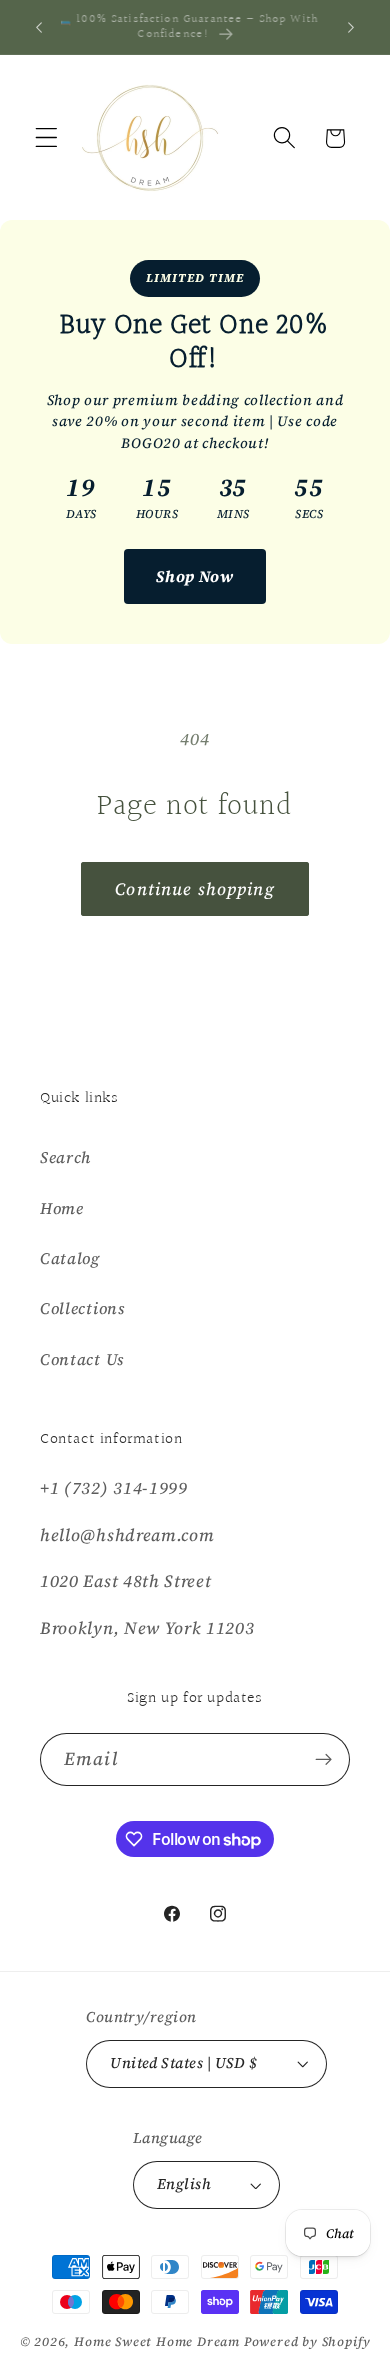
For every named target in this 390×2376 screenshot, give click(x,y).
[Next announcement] (351, 27)
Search (65, 1157)
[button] (46, 138)
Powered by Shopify (307, 2341)
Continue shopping (195, 889)
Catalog (70, 1258)
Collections (82, 1308)
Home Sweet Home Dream (157, 2341)
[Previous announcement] (39, 27)
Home (62, 1208)
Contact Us (82, 1359)
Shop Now (195, 576)
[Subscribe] (323, 1760)
